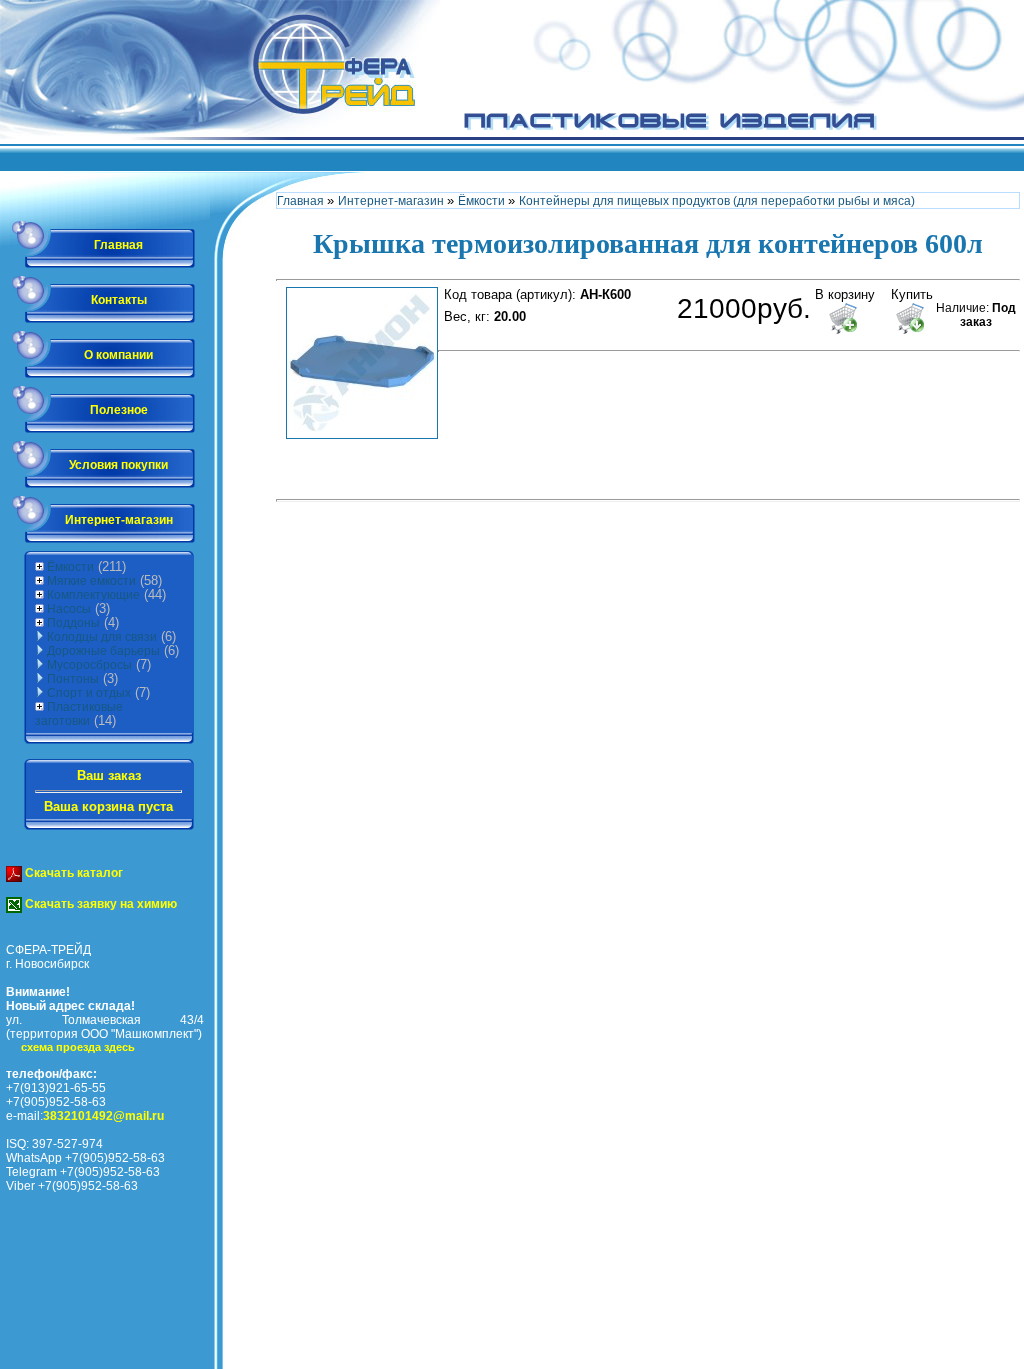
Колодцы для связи (102, 637)
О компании (118, 355)
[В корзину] (843, 318)
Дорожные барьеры (103, 651)
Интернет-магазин (119, 520)
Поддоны (73, 623)
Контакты (119, 300)
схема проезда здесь (78, 1047)
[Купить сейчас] (910, 318)
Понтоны (73, 679)
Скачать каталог (72, 873)
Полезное (119, 410)
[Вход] (1014, 165)
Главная (118, 245)
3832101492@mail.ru (103, 1116)
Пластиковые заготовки (79, 714)
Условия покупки (118, 465)
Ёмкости (70, 567)
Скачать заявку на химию (99, 904)
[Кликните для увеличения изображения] (362, 363)
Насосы (69, 609)
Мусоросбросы (89, 665)
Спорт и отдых (89, 693)
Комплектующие (93, 595)
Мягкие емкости (91, 581)
